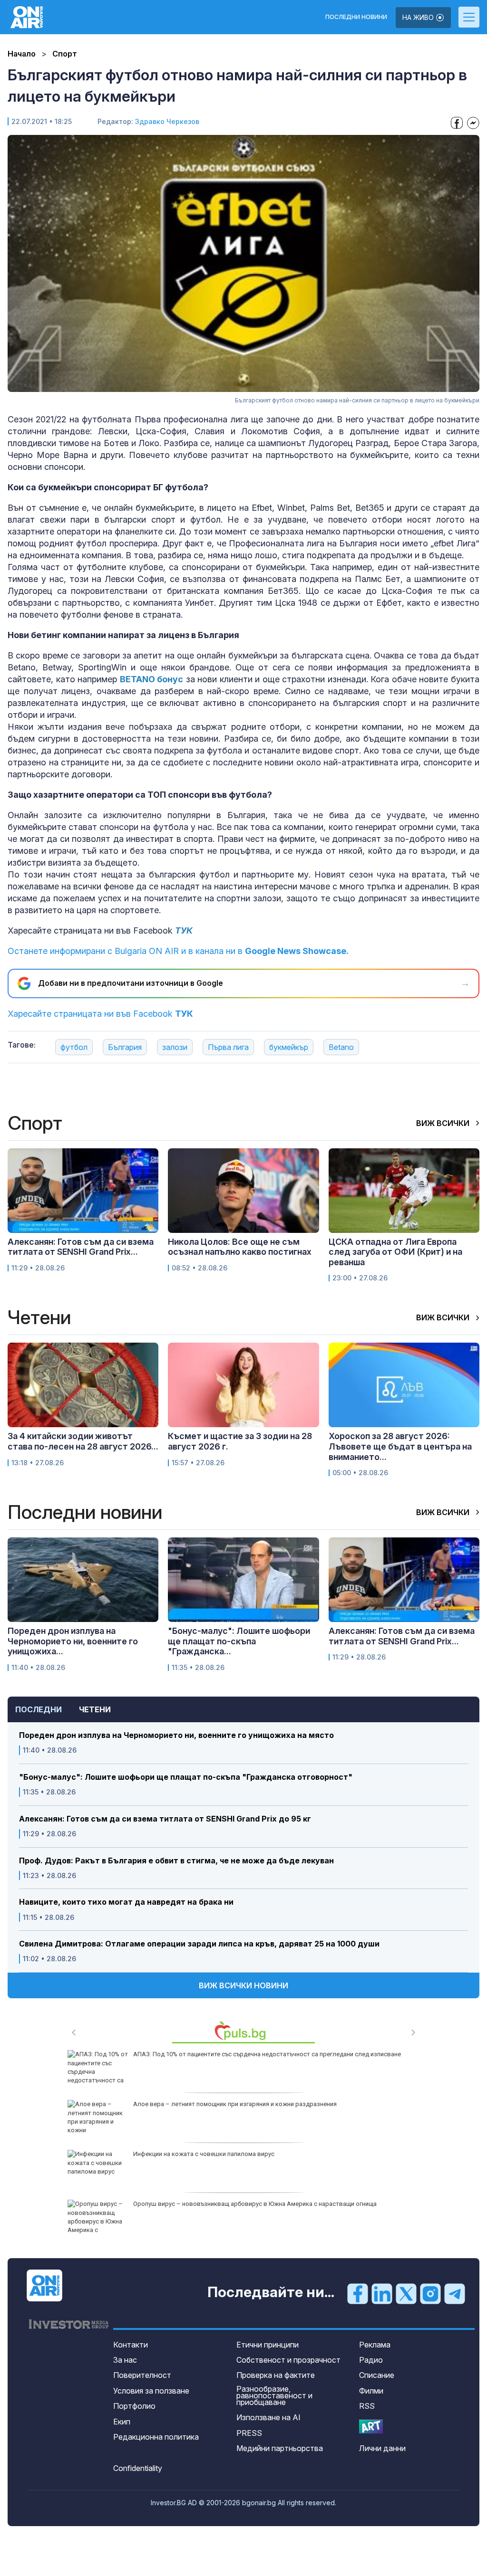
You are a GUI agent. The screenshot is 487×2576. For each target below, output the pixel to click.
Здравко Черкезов (167, 121)
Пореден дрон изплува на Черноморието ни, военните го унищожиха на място (176, 1735)
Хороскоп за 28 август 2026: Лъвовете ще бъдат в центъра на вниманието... (400, 1446)
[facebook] (358, 2293)
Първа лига (228, 1047)
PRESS (249, 2433)
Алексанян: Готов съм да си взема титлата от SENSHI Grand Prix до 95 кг (165, 1819)
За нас (125, 2360)
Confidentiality (138, 2468)
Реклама (375, 2345)
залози (175, 1047)
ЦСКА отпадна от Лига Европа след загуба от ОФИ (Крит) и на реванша (395, 1252)
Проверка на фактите (276, 2375)
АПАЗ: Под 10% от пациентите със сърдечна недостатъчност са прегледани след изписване (267, 2054)
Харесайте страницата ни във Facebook (100, 1014)
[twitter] (406, 2293)
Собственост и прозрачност (288, 2360)
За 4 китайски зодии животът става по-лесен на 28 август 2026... (83, 1441)
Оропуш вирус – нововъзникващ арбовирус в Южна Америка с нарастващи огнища (255, 2204)
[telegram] (455, 2293)
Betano (341, 1047)
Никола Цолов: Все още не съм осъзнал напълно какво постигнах (240, 1247)
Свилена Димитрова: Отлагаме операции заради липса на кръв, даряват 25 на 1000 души (199, 1944)
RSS (367, 2406)
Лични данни (382, 2448)
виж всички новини (243, 1985)
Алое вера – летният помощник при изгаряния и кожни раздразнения (235, 2104)
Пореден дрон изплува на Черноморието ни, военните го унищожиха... (73, 1641)
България (125, 1047)
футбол (74, 1047)
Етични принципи (268, 2345)
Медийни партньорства (280, 2448)
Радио (371, 2360)
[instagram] (430, 2293)
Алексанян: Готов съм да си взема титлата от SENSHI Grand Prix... (81, 1247)
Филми (371, 2391)
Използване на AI (268, 2417)
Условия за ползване (151, 2391)
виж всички (444, 1123)
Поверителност (142, 2375)
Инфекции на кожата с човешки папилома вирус (204, 2154)
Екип (122, 2422)
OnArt (371, 2427)
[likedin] (382, 2293)
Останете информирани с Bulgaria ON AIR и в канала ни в (178, 951)
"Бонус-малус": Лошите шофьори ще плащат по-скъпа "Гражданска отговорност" (186, 1777)
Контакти (131, 2345)
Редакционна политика (156, 2437)
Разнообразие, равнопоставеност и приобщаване (274, 2395)
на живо (419, 17)
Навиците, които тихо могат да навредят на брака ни (126, 1902)
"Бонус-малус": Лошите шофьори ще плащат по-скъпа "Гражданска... (239, 1641)
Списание (377, 2375)
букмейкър (289, 1047)
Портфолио (134, 2406)
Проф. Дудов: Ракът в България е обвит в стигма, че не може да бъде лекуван (176, 1861)
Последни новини (356, 17)
